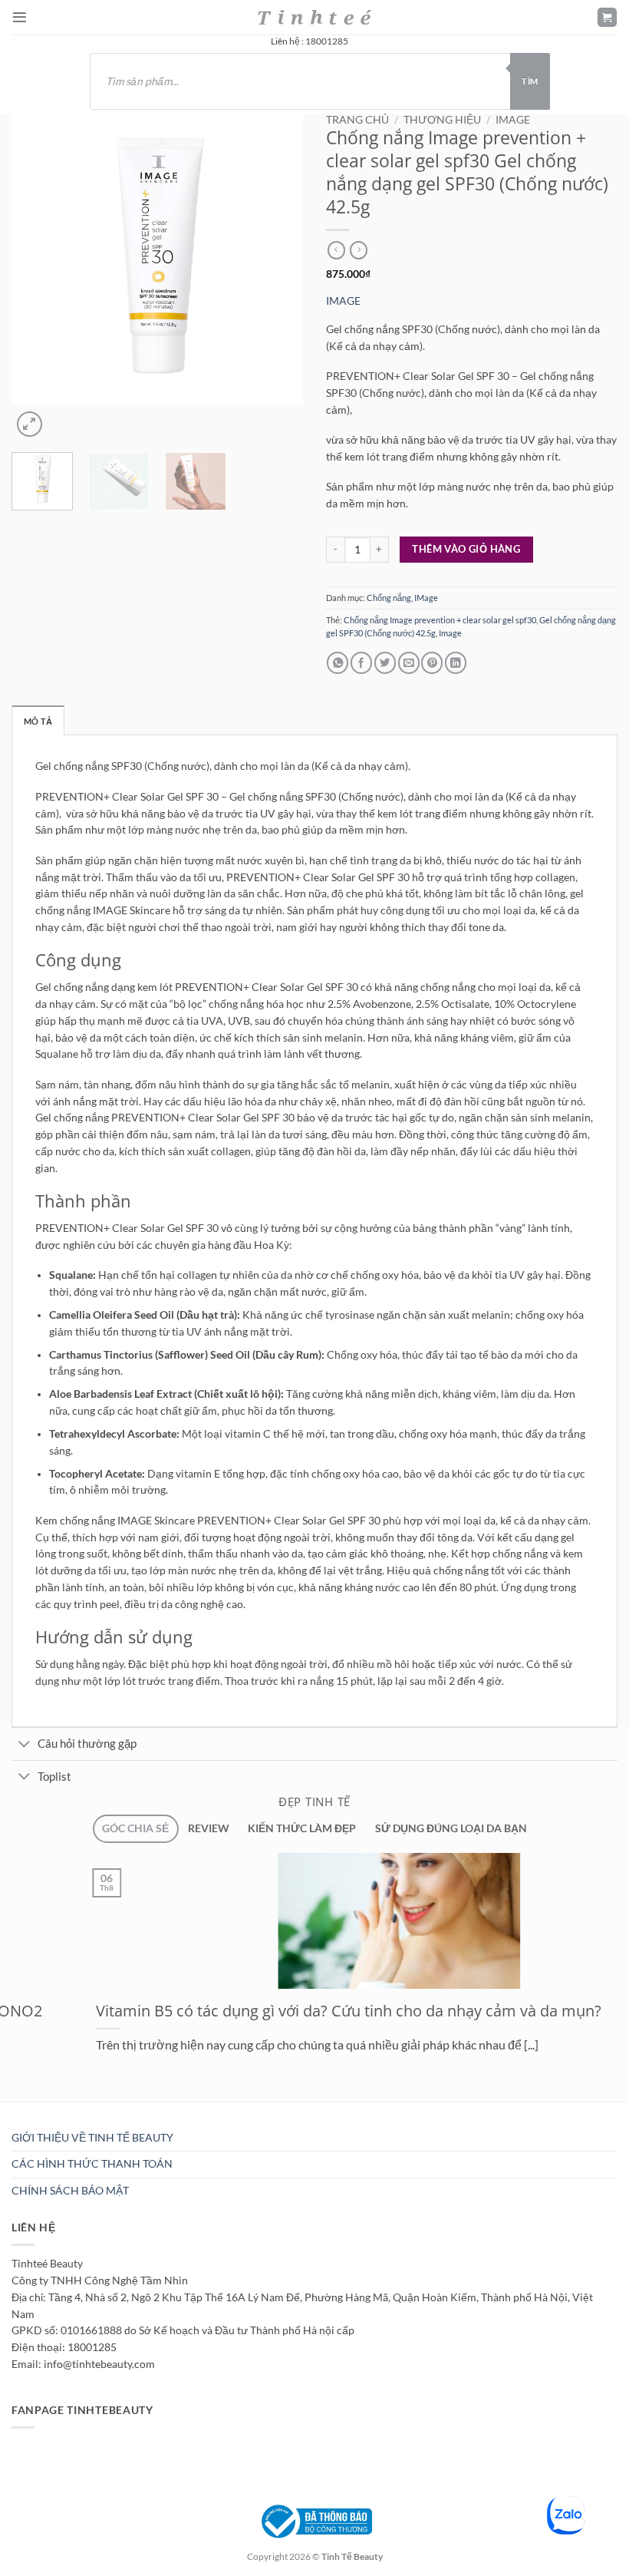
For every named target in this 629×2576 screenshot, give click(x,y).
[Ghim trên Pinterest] (432, 663)
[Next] (61, 418)
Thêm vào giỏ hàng (466, 549)
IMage (513, 120)
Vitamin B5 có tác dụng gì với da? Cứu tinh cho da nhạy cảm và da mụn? (264, 2010)
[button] (20, 17)
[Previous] (17, 523)
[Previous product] (359, 250)
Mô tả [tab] (38, 721)
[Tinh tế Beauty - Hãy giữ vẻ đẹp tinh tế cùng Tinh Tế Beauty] (314, 17)
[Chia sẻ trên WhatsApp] (338, 663)
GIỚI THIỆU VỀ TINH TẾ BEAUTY (92, 2138)
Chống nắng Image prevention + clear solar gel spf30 (440, 620)
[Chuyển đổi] (24, 1745)
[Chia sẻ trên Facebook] (361, 663)
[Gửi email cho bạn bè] (409, 663)
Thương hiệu (442, 120)
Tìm (530, 81)
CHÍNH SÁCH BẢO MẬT (70, 2191)
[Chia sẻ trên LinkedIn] (456, 663)
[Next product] (336, 250)
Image (450, 633)
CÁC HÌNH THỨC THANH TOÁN (92, 2164)
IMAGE (343, 301)
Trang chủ (357, 120)
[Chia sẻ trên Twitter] (385, 663)
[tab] (135, 1829)
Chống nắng (389, 598)
